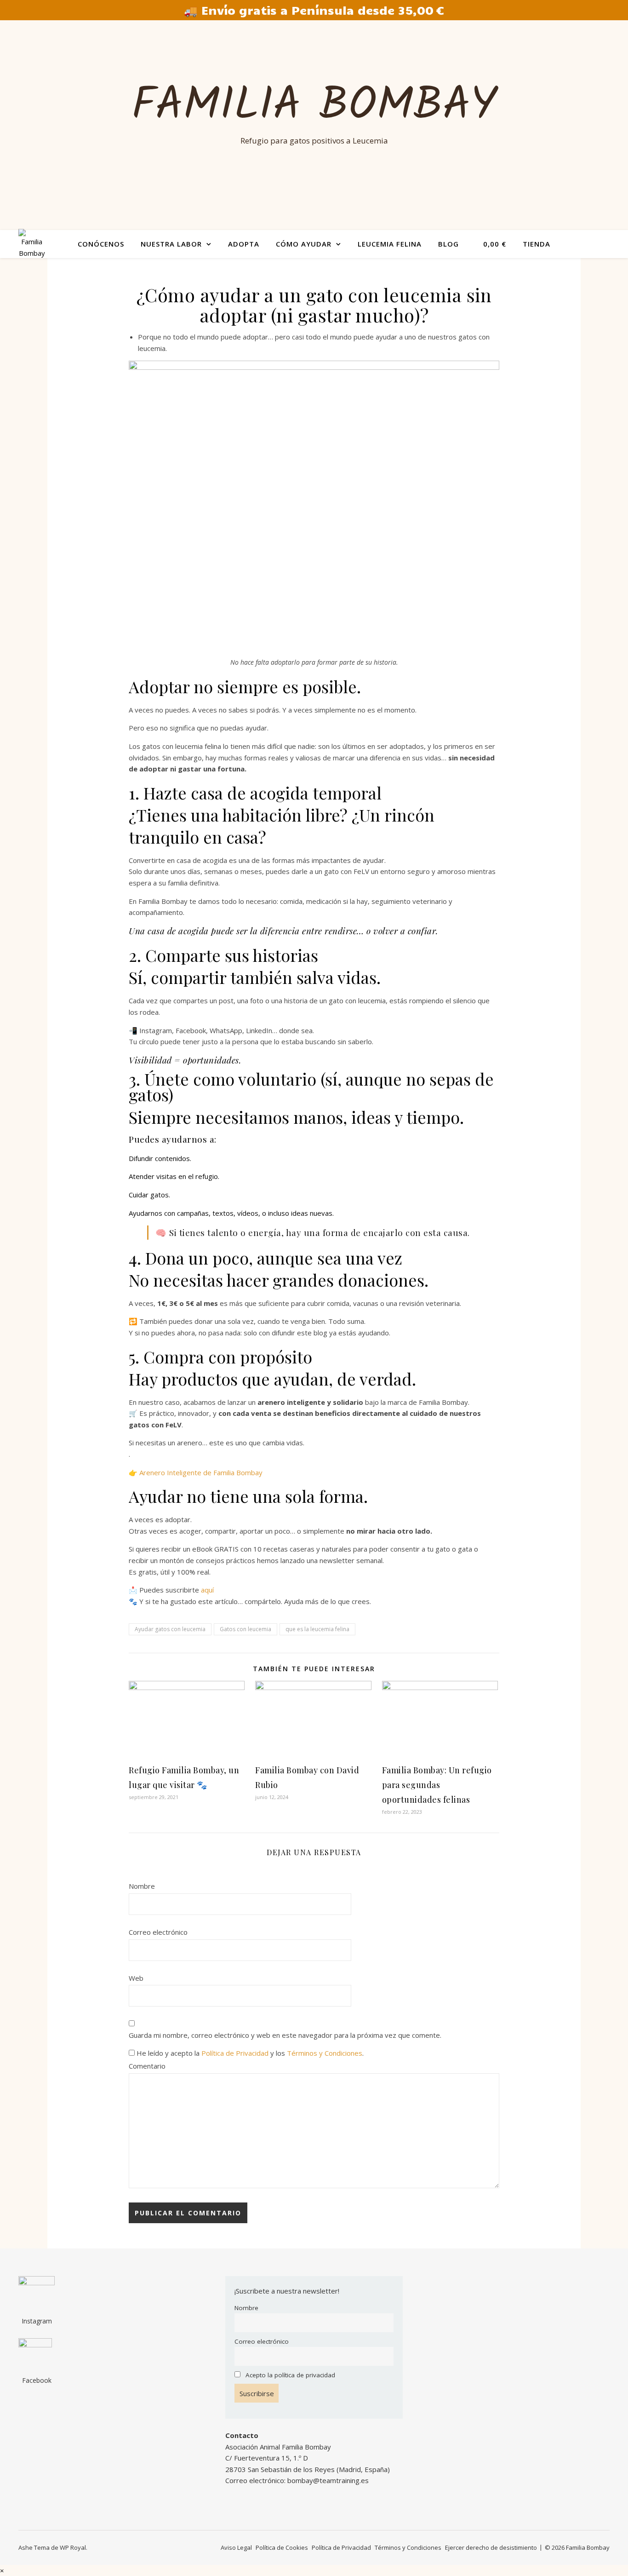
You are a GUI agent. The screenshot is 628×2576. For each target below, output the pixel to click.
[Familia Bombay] (32, 244)
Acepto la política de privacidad (290, 2375)
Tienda (537, 244)
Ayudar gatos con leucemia (170, 1629)
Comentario (147, 2066)
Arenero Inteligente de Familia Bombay (201, 1472)
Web (136, 1978)
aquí (207, 1590)
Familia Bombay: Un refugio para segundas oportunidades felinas (437, 1785)
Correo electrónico (158, 1932)
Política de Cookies (282, 2547)
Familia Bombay (314, 107)
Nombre (142, 1886)
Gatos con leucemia (245, 1629)
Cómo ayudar (304, 244)
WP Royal (73, 2547)
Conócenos (101, 244)
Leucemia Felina (390, 244)
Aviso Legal (236, 2547)
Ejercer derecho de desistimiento (491, 2547)
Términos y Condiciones (325, 2053)
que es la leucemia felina (317, 1629)
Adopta (244, 244)
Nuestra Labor (171, 244)
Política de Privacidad (235, 2053)
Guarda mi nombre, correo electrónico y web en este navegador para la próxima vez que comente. (285, 2035)
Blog (448, 244)
